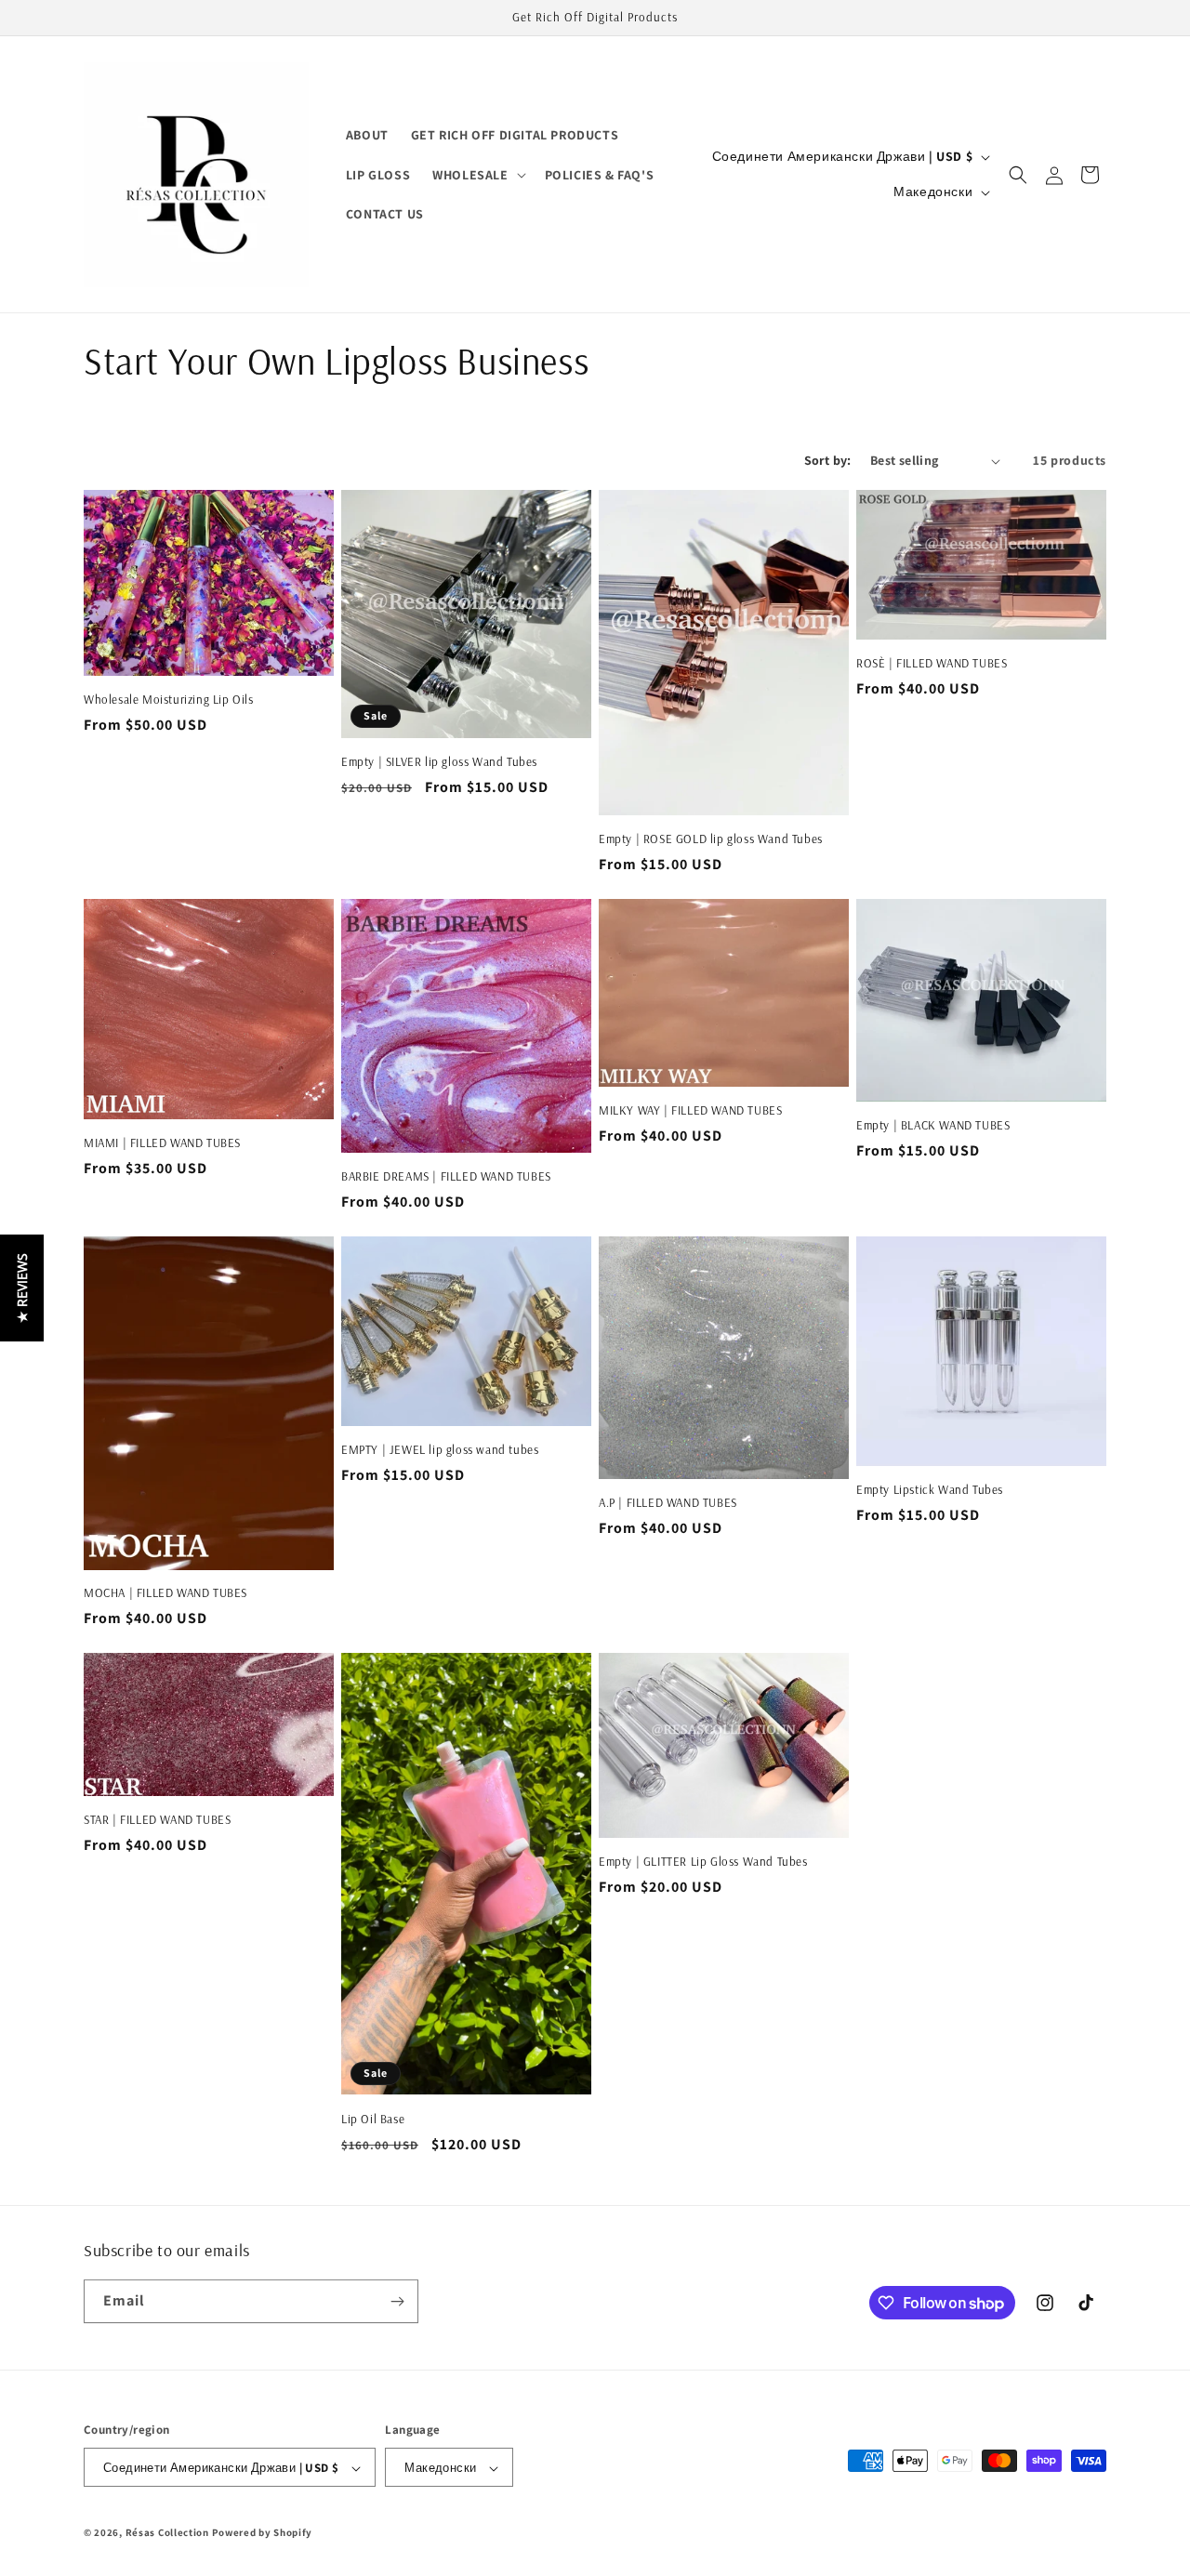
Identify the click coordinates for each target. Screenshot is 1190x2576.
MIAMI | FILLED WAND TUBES (162, 1143)
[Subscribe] (397, 2301)
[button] (477, 175)
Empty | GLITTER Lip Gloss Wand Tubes (703, 1861)
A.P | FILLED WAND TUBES (668, 1502)
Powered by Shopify (263, 2533)
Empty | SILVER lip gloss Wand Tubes (439, 761)
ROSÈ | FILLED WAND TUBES (932, 663)
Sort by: (828, 460)
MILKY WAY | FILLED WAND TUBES (690, 1110)
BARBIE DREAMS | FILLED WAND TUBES (446, 1176)
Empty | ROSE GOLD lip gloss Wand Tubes (711, 839)
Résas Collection (167, 2533)
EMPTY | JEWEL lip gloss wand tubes (440, 1449)
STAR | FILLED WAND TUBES (157, 1819)
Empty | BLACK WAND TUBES (933, 1125)
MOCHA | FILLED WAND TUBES (165, 1592)
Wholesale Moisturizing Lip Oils (169, 699)
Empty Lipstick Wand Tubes (930, 1489)
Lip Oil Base (373, 2119)
